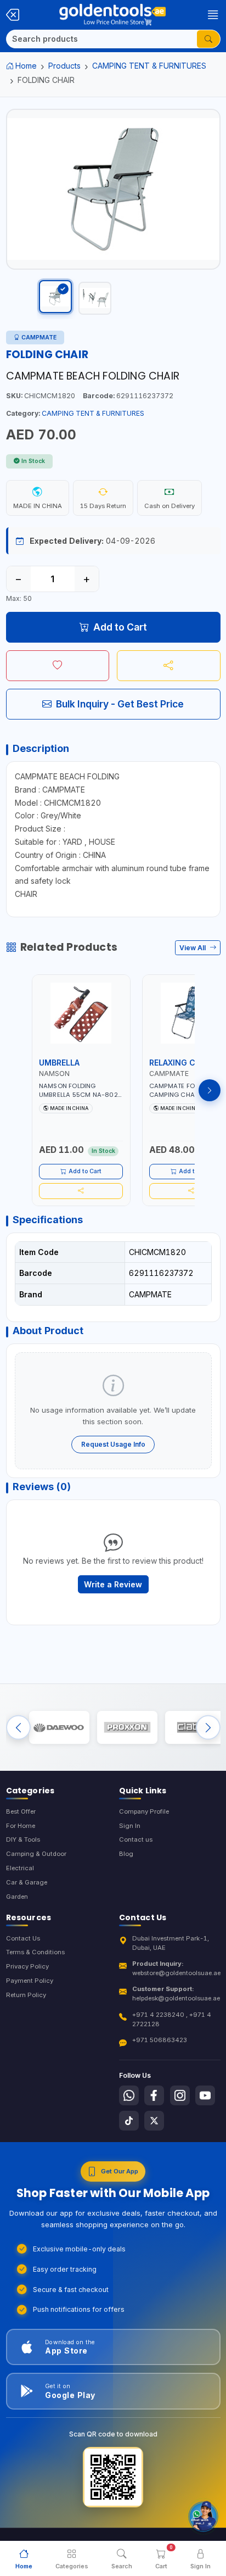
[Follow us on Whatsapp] (129, 2095)
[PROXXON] (127, 1727)
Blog (126, 1854)
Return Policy (26, 1995)
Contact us (136, 1839)
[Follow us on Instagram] (180, 2095)
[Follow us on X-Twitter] (154, 2121)
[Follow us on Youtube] (205, 2095)
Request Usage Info (113, 1444)
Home (26, 66)
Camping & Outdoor (36, 1854)
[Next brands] (208, 1728)
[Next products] (210, 1090)
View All (193, 948)
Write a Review (113, 1584)
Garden (17, 1897)
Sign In (130, 1826)
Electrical (20, 1868)
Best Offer (21, 1811)
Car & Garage (27, 1882)
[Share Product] (169, 666)
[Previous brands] (18, 1728)
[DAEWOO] (59, 1727)
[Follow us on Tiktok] (129, 2121)
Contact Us (23, 1938)
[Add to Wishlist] (58, 666)
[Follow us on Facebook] (154, 2095)
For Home (21, 1826)
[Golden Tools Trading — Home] (112, 15)
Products (64, 66)
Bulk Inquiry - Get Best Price (120, 704)
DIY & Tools (23, 1839)
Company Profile (144, 1811)
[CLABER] (195, 1727)
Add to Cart (120, 627)
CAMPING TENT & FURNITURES (149, 66)
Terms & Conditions (35, 1952)
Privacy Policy (27, 1966)
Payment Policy (30, 1981)
